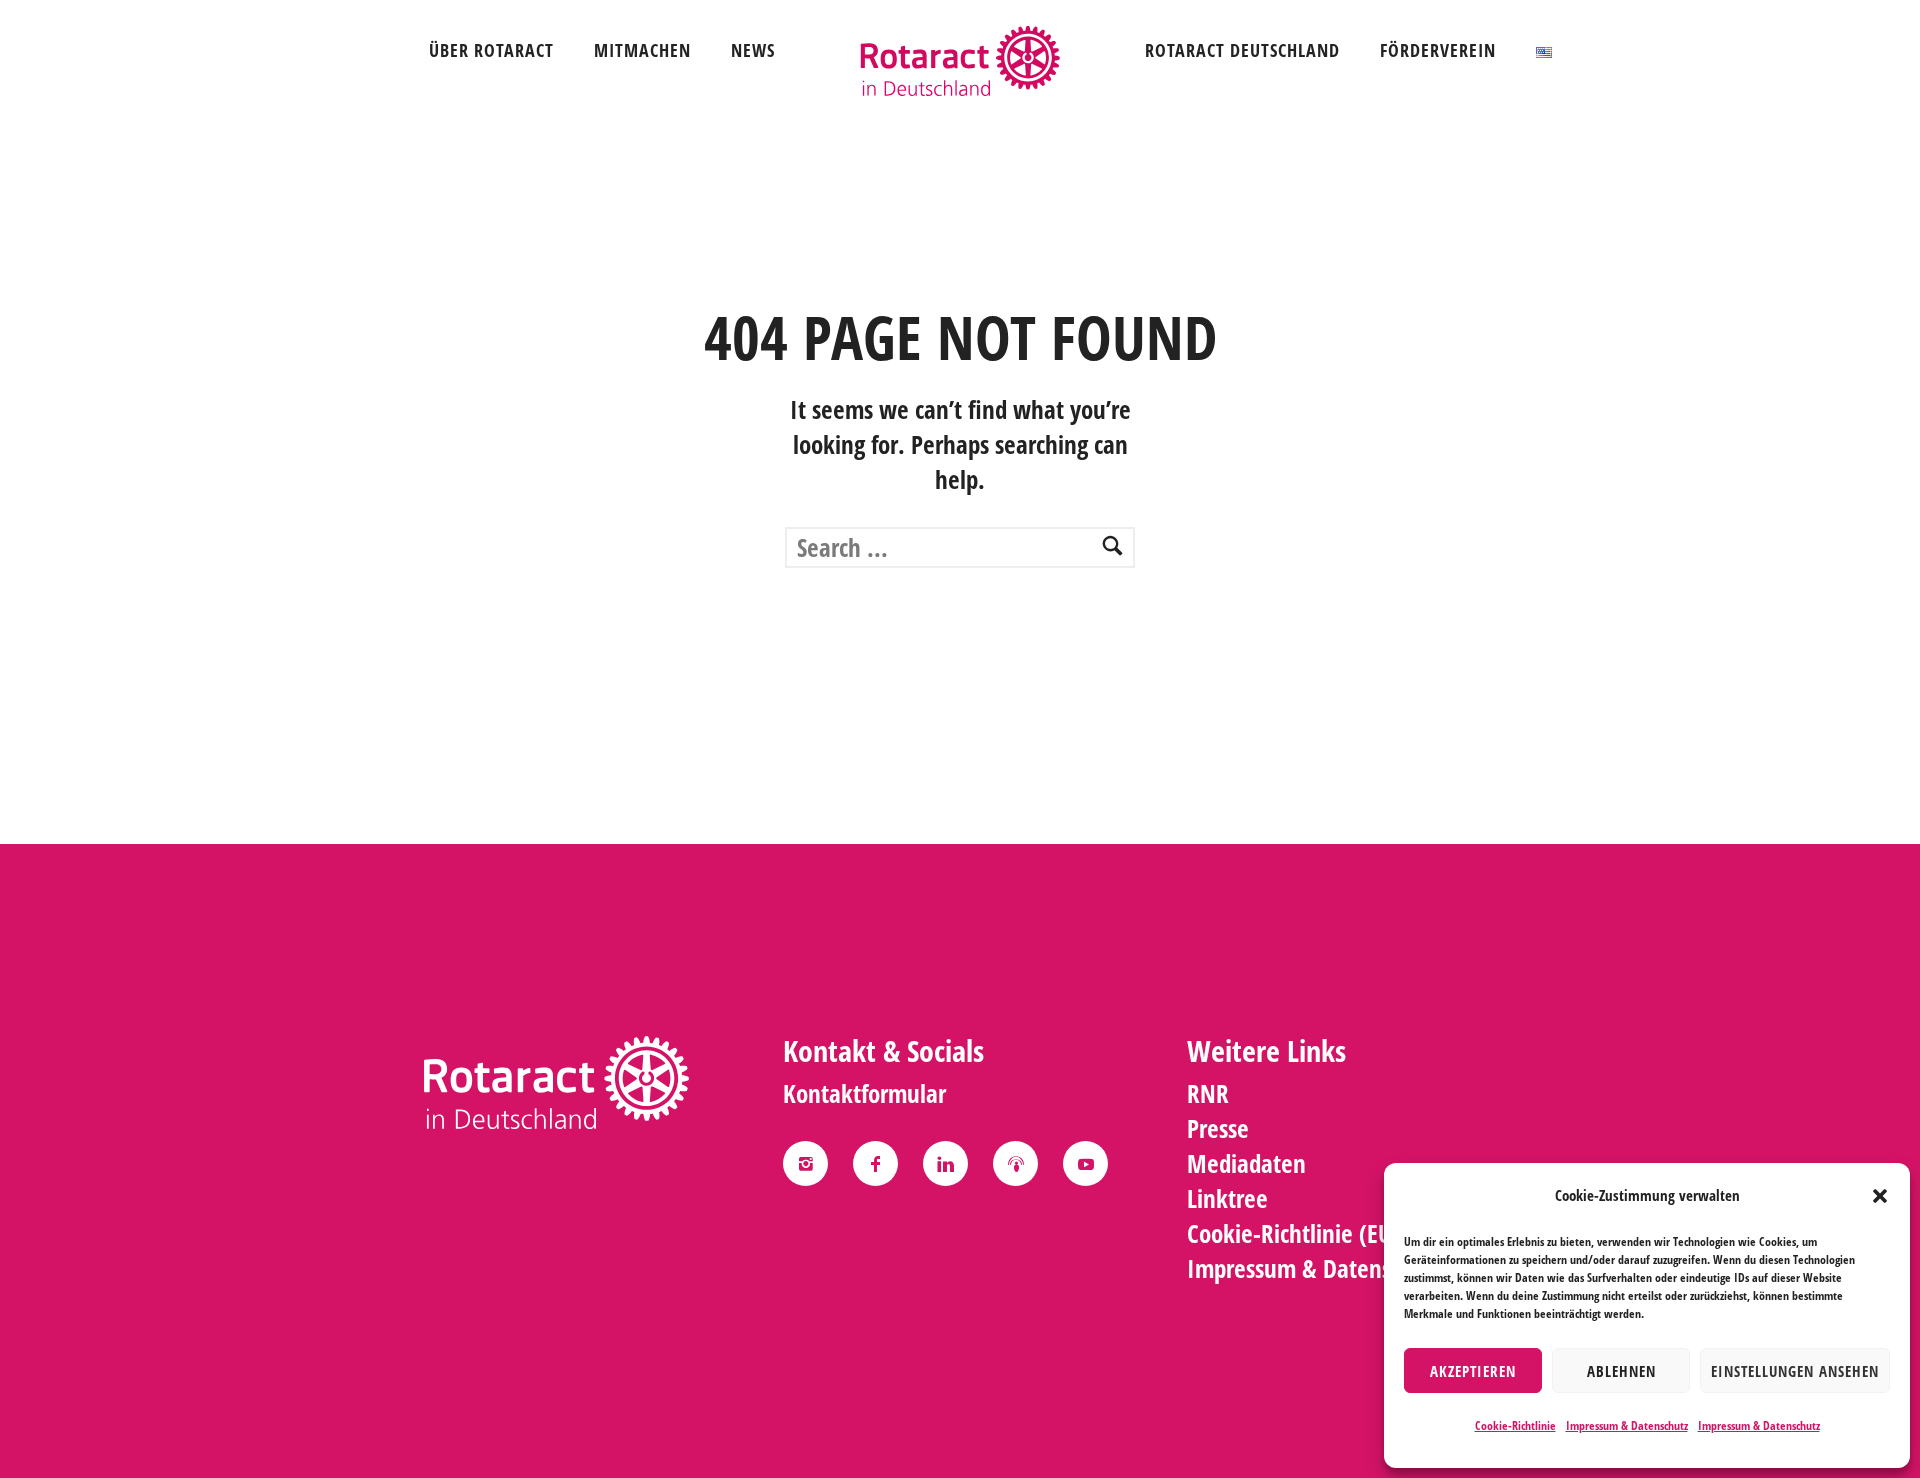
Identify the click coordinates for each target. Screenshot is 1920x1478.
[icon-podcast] (1020, 1163)
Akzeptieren (1473, 1371)
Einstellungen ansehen (1795, 1371)
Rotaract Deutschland (1242, 50)
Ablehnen (1621, 1371)
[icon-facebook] (880, 1163)
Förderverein (1438, 50)
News (753, 50)
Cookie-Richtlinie (1515, 1425)
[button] (1880, 1196)
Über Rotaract (491, 50)
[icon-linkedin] (950, 1163)
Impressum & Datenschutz (1627, 1425)
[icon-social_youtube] (1085, 1163)
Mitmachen (642, 50)
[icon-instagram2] (810, 1163)
